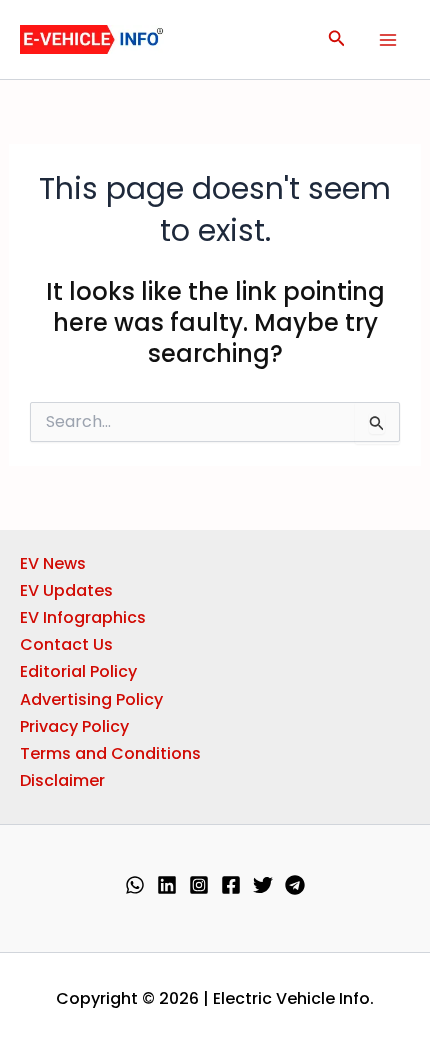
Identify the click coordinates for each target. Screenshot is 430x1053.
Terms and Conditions (110, 753)
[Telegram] (295, 885)
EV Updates (66, 590)
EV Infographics (83, 617)
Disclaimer (62, 780)
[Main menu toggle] (388, 40)
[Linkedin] (167, 885)
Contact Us (66, 644)
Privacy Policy (74, 726)
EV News (53, 563)
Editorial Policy (78, 671)
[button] (337, 40)
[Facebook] (231, 885)
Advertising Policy (91, 699)
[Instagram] (199, 885)
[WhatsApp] (135, 885)
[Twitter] (263, 885)
